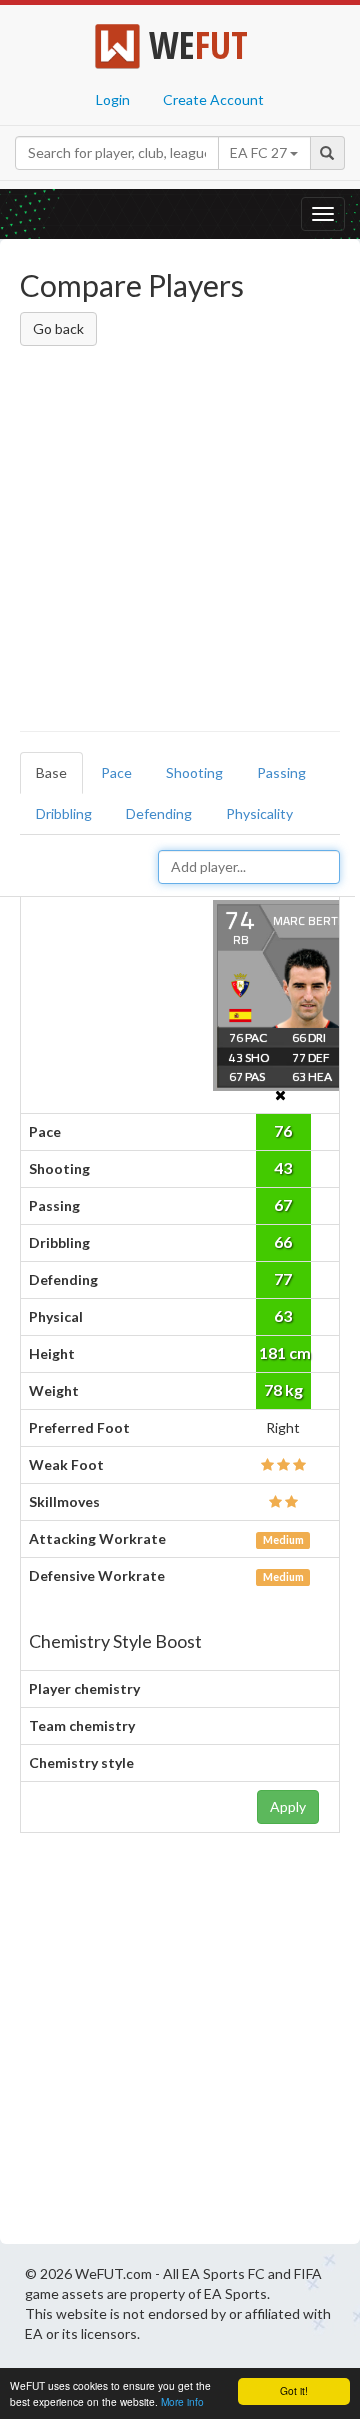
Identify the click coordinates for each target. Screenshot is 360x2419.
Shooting (194, 772)
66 (283, 1241)
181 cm (285, 1352)
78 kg (283, 1389)
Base (51, 772)
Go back (58, 328)
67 (283, 1204)
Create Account (213, 99)
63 (283, 1315)
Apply (288, 1806)
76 (283, 1130)
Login (113, 99)
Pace (116, 772)
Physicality (259, 813)
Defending (159, 813)
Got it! (294, 2390)
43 (283, 1167)
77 (283, 1278)
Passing (281, 772)
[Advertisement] (180, 542)
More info (182, 2401)
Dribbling (64, 813)
